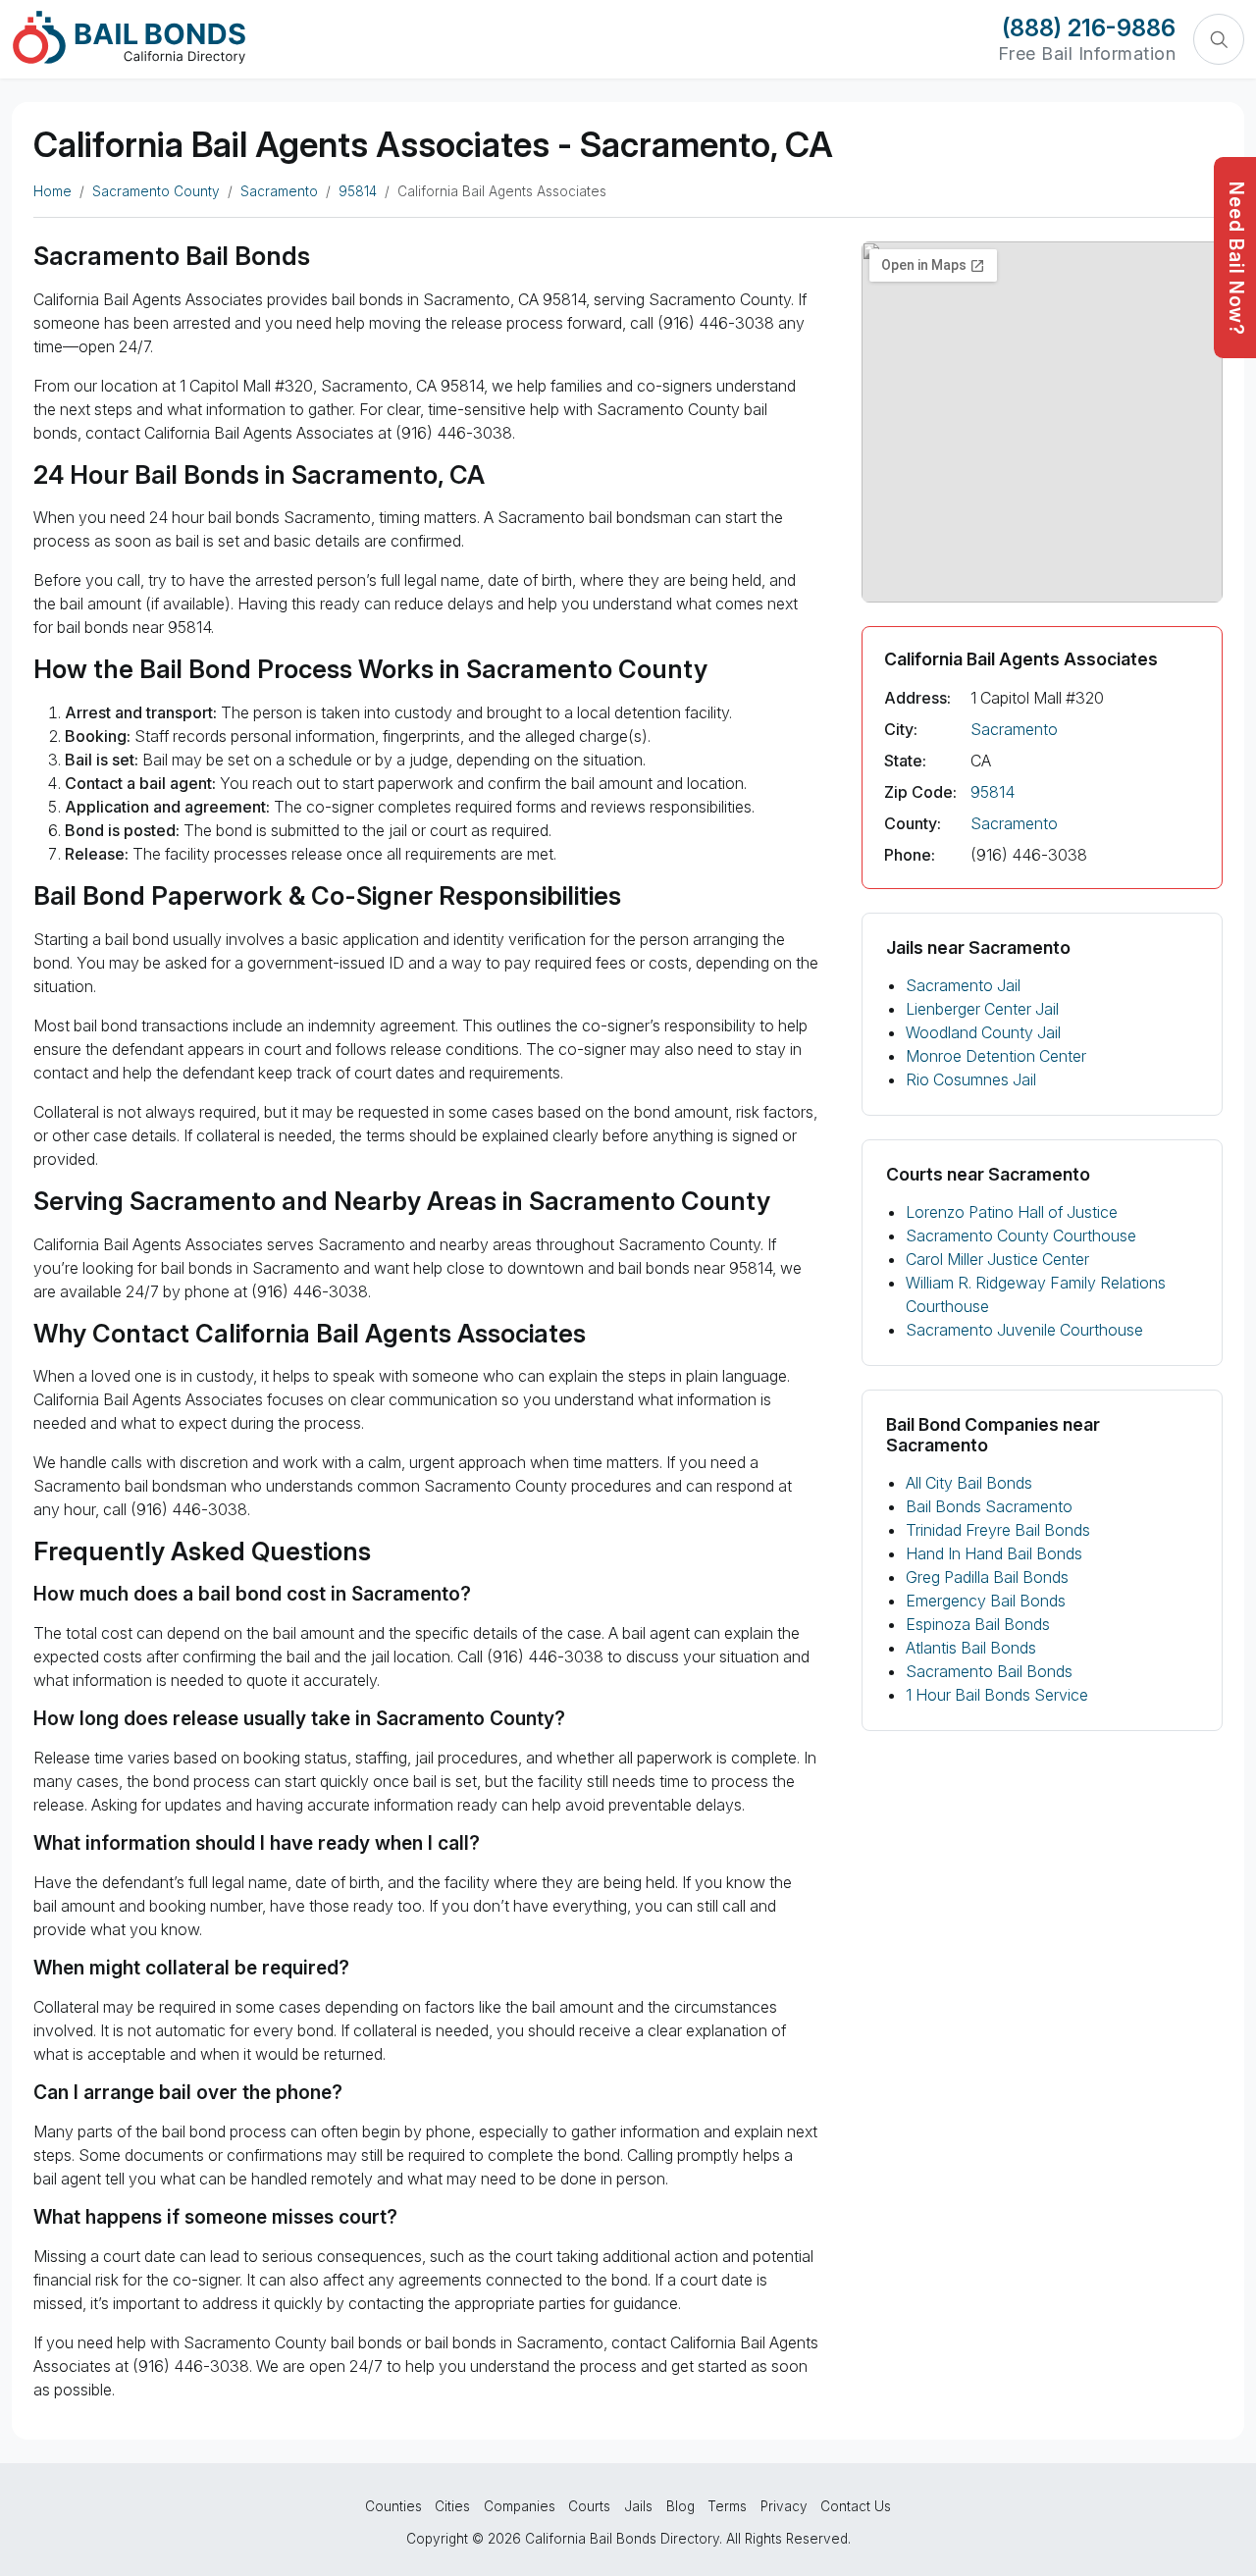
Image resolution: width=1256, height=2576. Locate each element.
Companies (520, 2506)
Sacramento (279, 191)
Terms (727, 2506)
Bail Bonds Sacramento (989, 1506)
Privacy (784, 2506)
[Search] (1219, 39)
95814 (358, 191)
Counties (393, 2506)
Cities (452, 2506)
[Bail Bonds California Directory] (129, 37)
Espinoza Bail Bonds (978, 1624)
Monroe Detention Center (996, 1056)
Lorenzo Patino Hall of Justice (1012, 1212)
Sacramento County (156, 191)
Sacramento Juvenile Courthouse (1024, 1330)
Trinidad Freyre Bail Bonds (998, 1530)
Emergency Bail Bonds (986, 1601)
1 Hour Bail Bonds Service (997, 1695)
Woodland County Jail (983, 1032)
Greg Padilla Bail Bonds (987, 1577)
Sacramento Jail (963, 985)
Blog (680, 2506)
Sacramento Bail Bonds (989, 1671)
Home (52, 191)
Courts (589, 2506)
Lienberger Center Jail (982, 1009)
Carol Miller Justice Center (997, 1259)
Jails (638, 2506)
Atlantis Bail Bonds (971, 1648)
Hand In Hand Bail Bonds (994, 1553)
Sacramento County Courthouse (1021, 1235)
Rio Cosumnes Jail (971, 1079)
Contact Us (856, 2506)
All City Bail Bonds (969, 1483)
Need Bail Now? (1236, 259)
